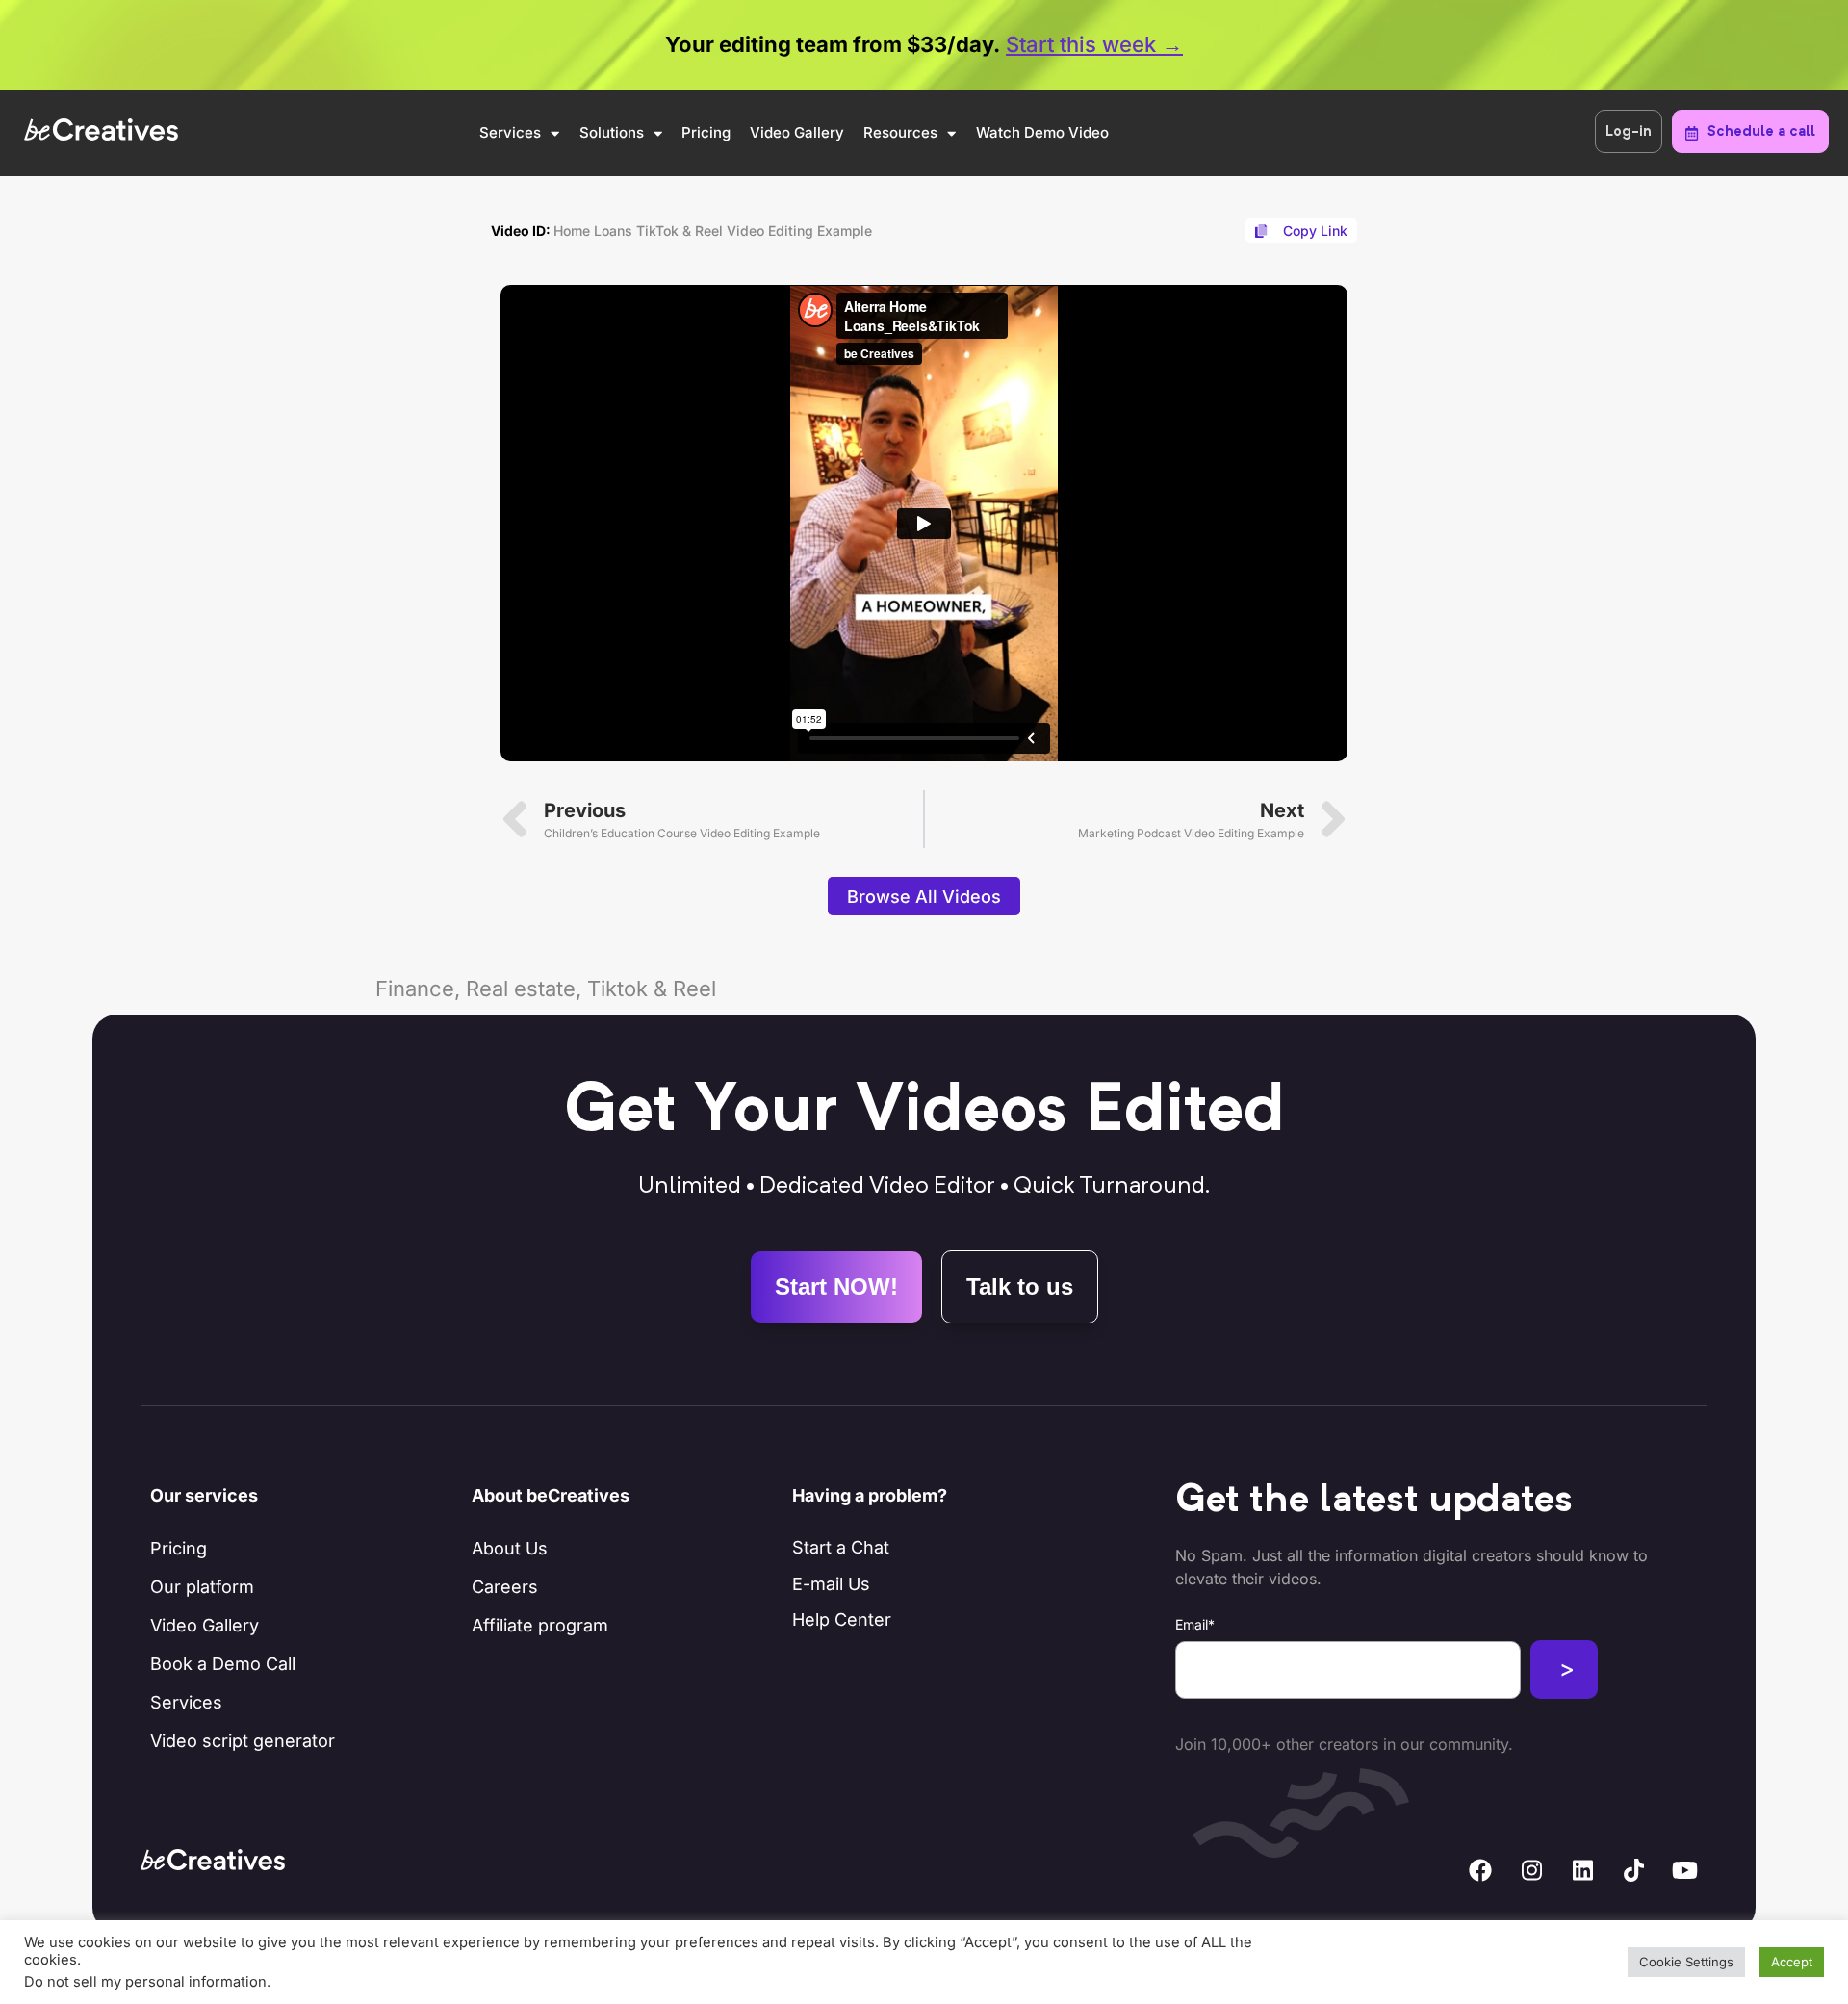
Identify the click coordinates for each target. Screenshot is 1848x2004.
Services (510, 132)
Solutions (612, 132)
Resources (900, 132)
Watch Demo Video (1042, 132)
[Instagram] (1531, 1870)
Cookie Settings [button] (1686, 1962)
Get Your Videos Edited (924, 1113)
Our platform (202, 1587)
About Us (510, 1548)
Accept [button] (1792, 1962)
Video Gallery (797, 132)
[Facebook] (1480, 1870)
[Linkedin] (1582, 1870)
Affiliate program (540, 1625)
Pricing (706, 132)
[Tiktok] (1633, 1870)
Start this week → (1094, 44)
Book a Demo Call (223, 1664)
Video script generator (243, 1741)
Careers (505, 1587)
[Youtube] (1684, 1870)
